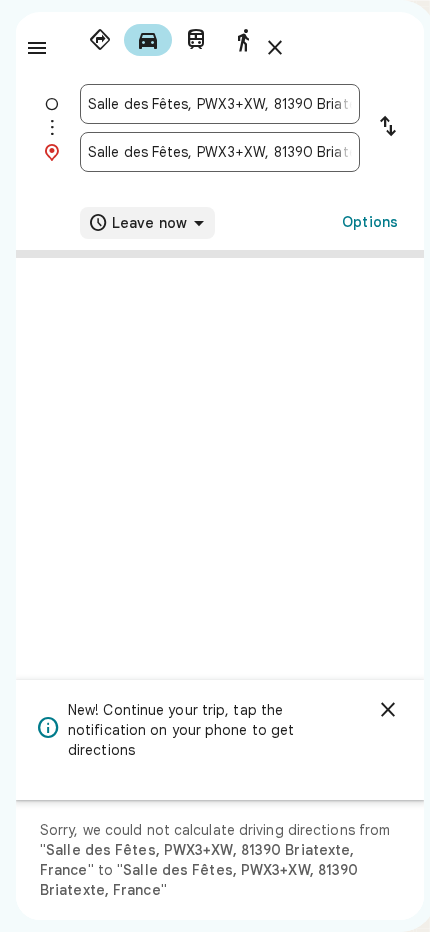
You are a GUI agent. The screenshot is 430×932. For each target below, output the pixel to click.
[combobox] (220, 104)
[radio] (100, 40)
